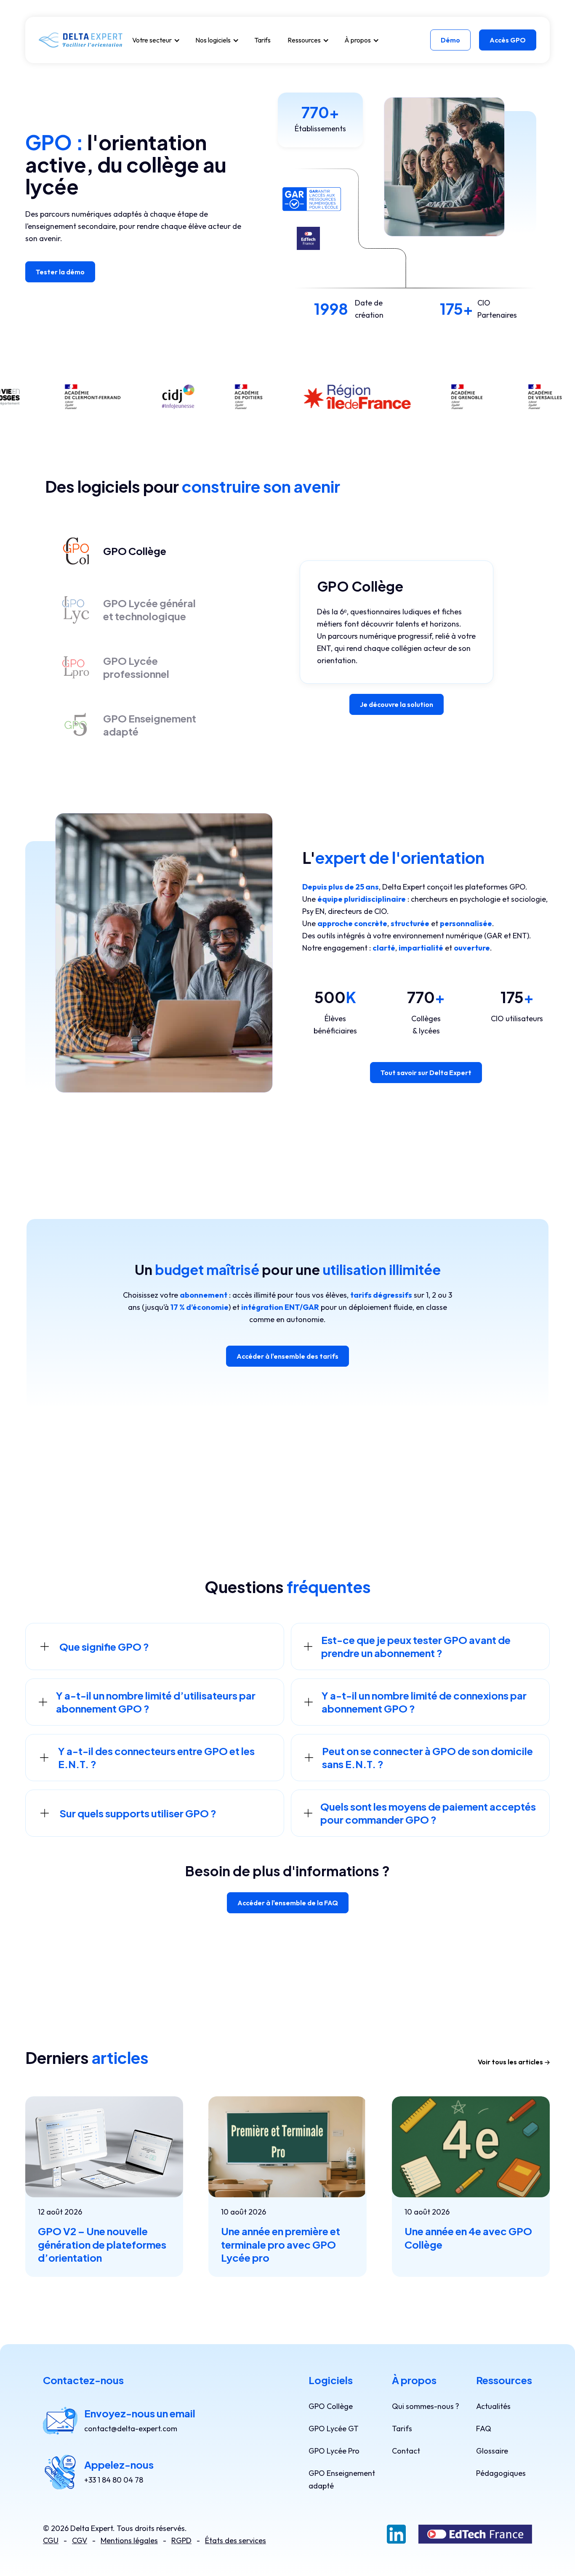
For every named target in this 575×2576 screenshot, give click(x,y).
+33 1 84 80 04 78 (114, 2480)
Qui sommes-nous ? (426, 2406)
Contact (406, 2451)
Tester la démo (60, 272)
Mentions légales (129, 2540)
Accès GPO (508, 40)
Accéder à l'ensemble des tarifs (287, 1356)
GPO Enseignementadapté (342, 2479)
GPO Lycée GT (334, 2429)
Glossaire (492, 2451)
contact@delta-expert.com (131, 2429)
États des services (236, 2540)
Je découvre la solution (397, 704)
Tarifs (262, 40)
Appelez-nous (119, 2464)
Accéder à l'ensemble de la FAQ (288, 1903)
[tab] (112, 551)
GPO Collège (331, 2406)
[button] (155, 40)
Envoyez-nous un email (140, 2413)
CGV (80, 2540)
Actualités (493, 2406)
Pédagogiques (501, 2473)
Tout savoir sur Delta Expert (426, 1073)
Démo (450, 40)
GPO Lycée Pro (334, 2451)
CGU (51, 2540)
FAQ (484, 2429)
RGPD (181, 2540)
